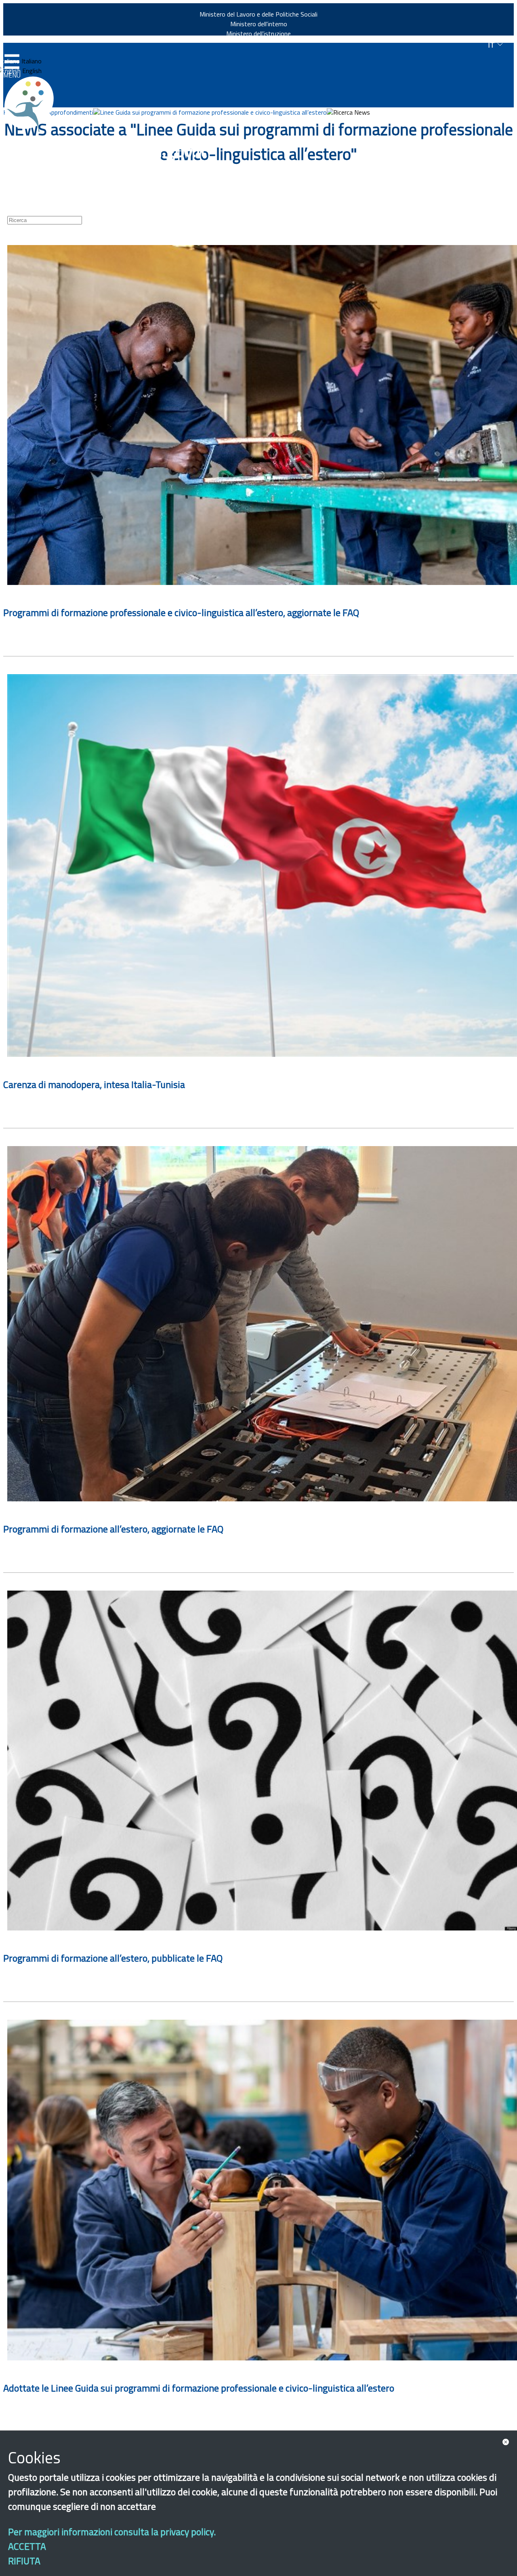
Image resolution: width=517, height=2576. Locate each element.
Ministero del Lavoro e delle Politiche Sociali (258, 14)
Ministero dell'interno (259, 24)
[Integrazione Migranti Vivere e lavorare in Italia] (33, 104)
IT (492, 45)
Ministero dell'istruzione (258, 34)
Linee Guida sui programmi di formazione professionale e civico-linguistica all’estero (213, 112)
